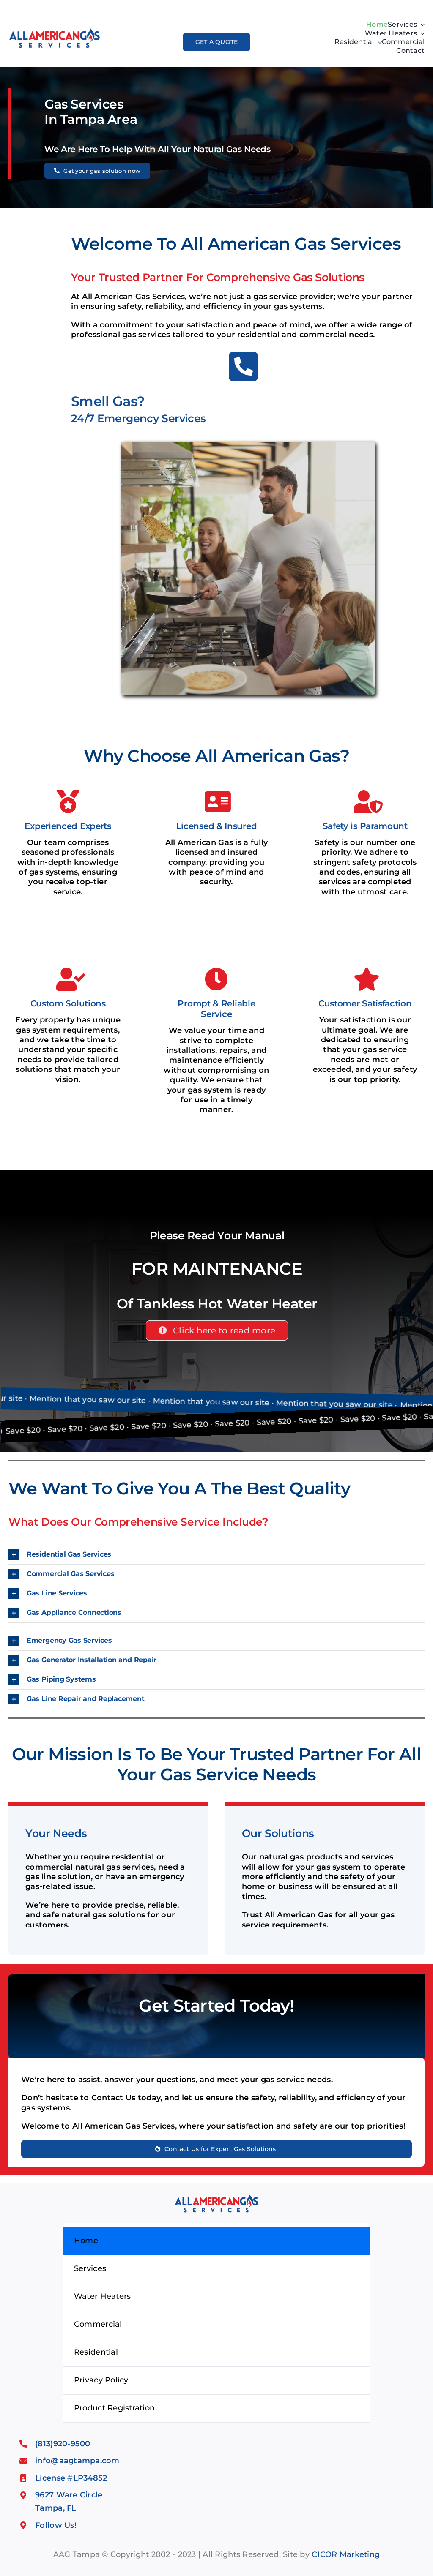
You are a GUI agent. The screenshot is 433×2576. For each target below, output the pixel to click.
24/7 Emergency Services (138, 418)
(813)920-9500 (63, 2444)
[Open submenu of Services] (421, 25)
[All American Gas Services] (54, 29)
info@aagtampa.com (77, 2461)
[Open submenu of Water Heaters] (421, 34)
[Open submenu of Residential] (378, 42)
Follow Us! (56, 2525)
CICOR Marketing (346, 2554)
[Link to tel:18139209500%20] (243, 367)
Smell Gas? (108, 401)
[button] (216, 1555)
